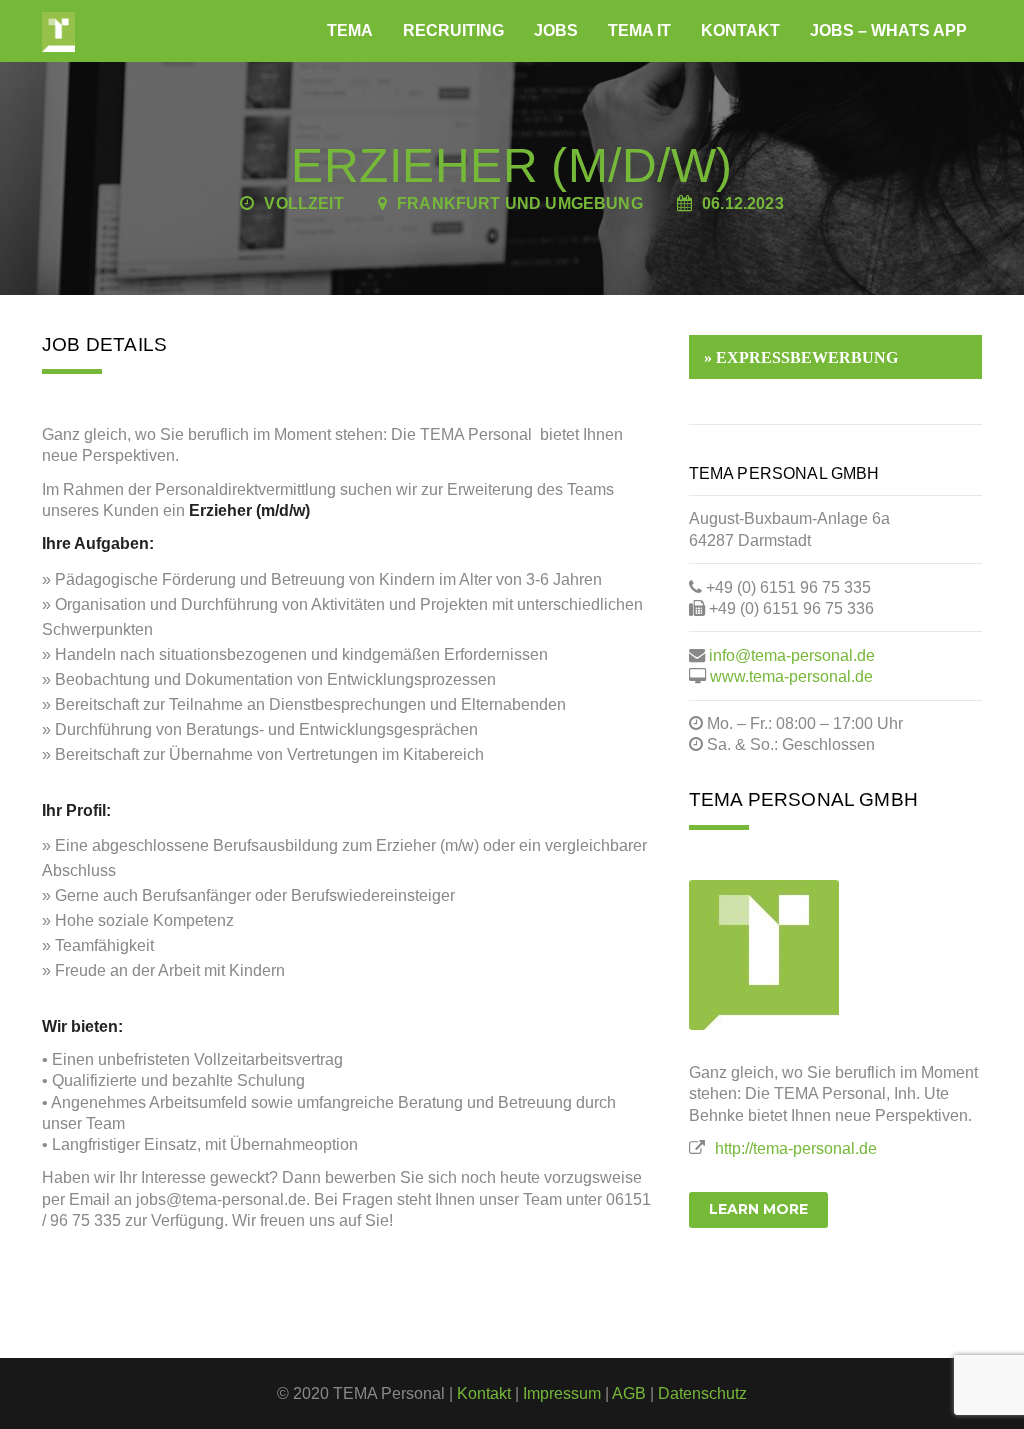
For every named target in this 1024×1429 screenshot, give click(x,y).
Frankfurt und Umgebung (520, 203)
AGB (629, 1393)
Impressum (562, 1393)
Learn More (758, 1209)
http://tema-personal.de (796, 1148)
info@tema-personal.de (792, 655)
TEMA (350, 30)
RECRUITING (453, 30)
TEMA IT (639, 30)
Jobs (556, 30)
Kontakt (740, 30)
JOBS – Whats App (888, 30)
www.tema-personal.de (791, 676)
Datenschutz (702, 1393)
